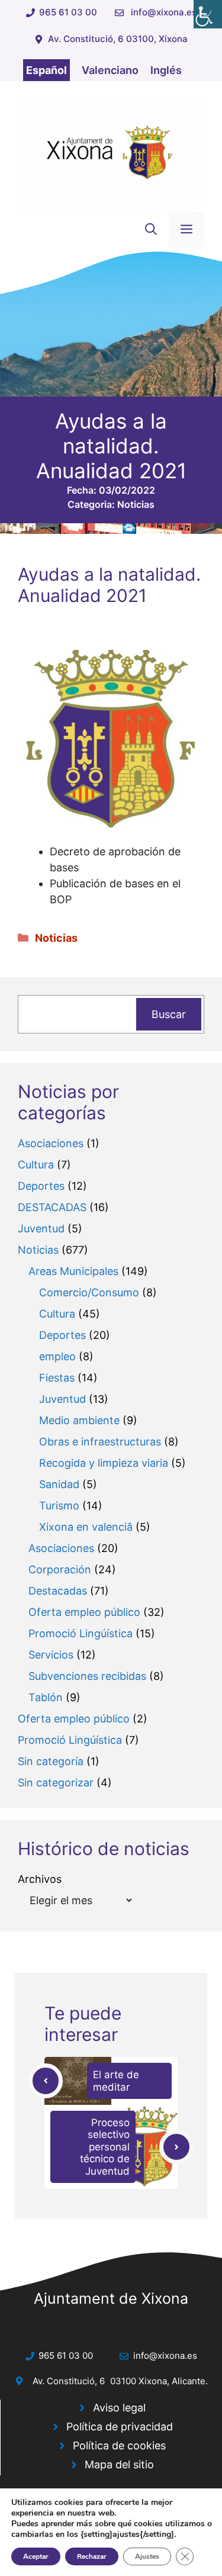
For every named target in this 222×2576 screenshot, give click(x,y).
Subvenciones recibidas (87, 1676)
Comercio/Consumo (89, 1292)
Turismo (59, 1506)
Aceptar (36, 2556)
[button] (151, 230)
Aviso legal (119, 2408)
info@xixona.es (164, 12)
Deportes (41, 1186)
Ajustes (147, 2556)
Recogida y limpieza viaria (104, 1463)
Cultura (36, 1165)
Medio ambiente (79, 1420)
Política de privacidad (120, 2427)
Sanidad (59, 1484)
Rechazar (92, 2556)
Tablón (46, 1697)
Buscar (169, 1014)
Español (46, 70)
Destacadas (58, 1591)
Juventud (41, 1229)
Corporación (60, 1569)
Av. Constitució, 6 (69, 2381)
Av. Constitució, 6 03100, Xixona (118, 39)
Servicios (51, 1655)
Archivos (40, 1879)
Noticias (136, 504)
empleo (57, 1356)
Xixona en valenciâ (86, 1527)
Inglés (166, 70)
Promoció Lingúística (81, 1633)
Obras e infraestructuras (100, 1442)
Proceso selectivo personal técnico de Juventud (105, 2147)
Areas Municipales (73, 1271)
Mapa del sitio (119, 2464)
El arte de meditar (116, 2081)
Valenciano (110, 70)
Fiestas (57, 1378)
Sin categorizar (56, 1783)
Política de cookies (119, 2445)
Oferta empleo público (84, 1612)
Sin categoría (51, 1761)
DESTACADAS (52, 1207)
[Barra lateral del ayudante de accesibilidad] (208, 14)
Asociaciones (51, 1143)
